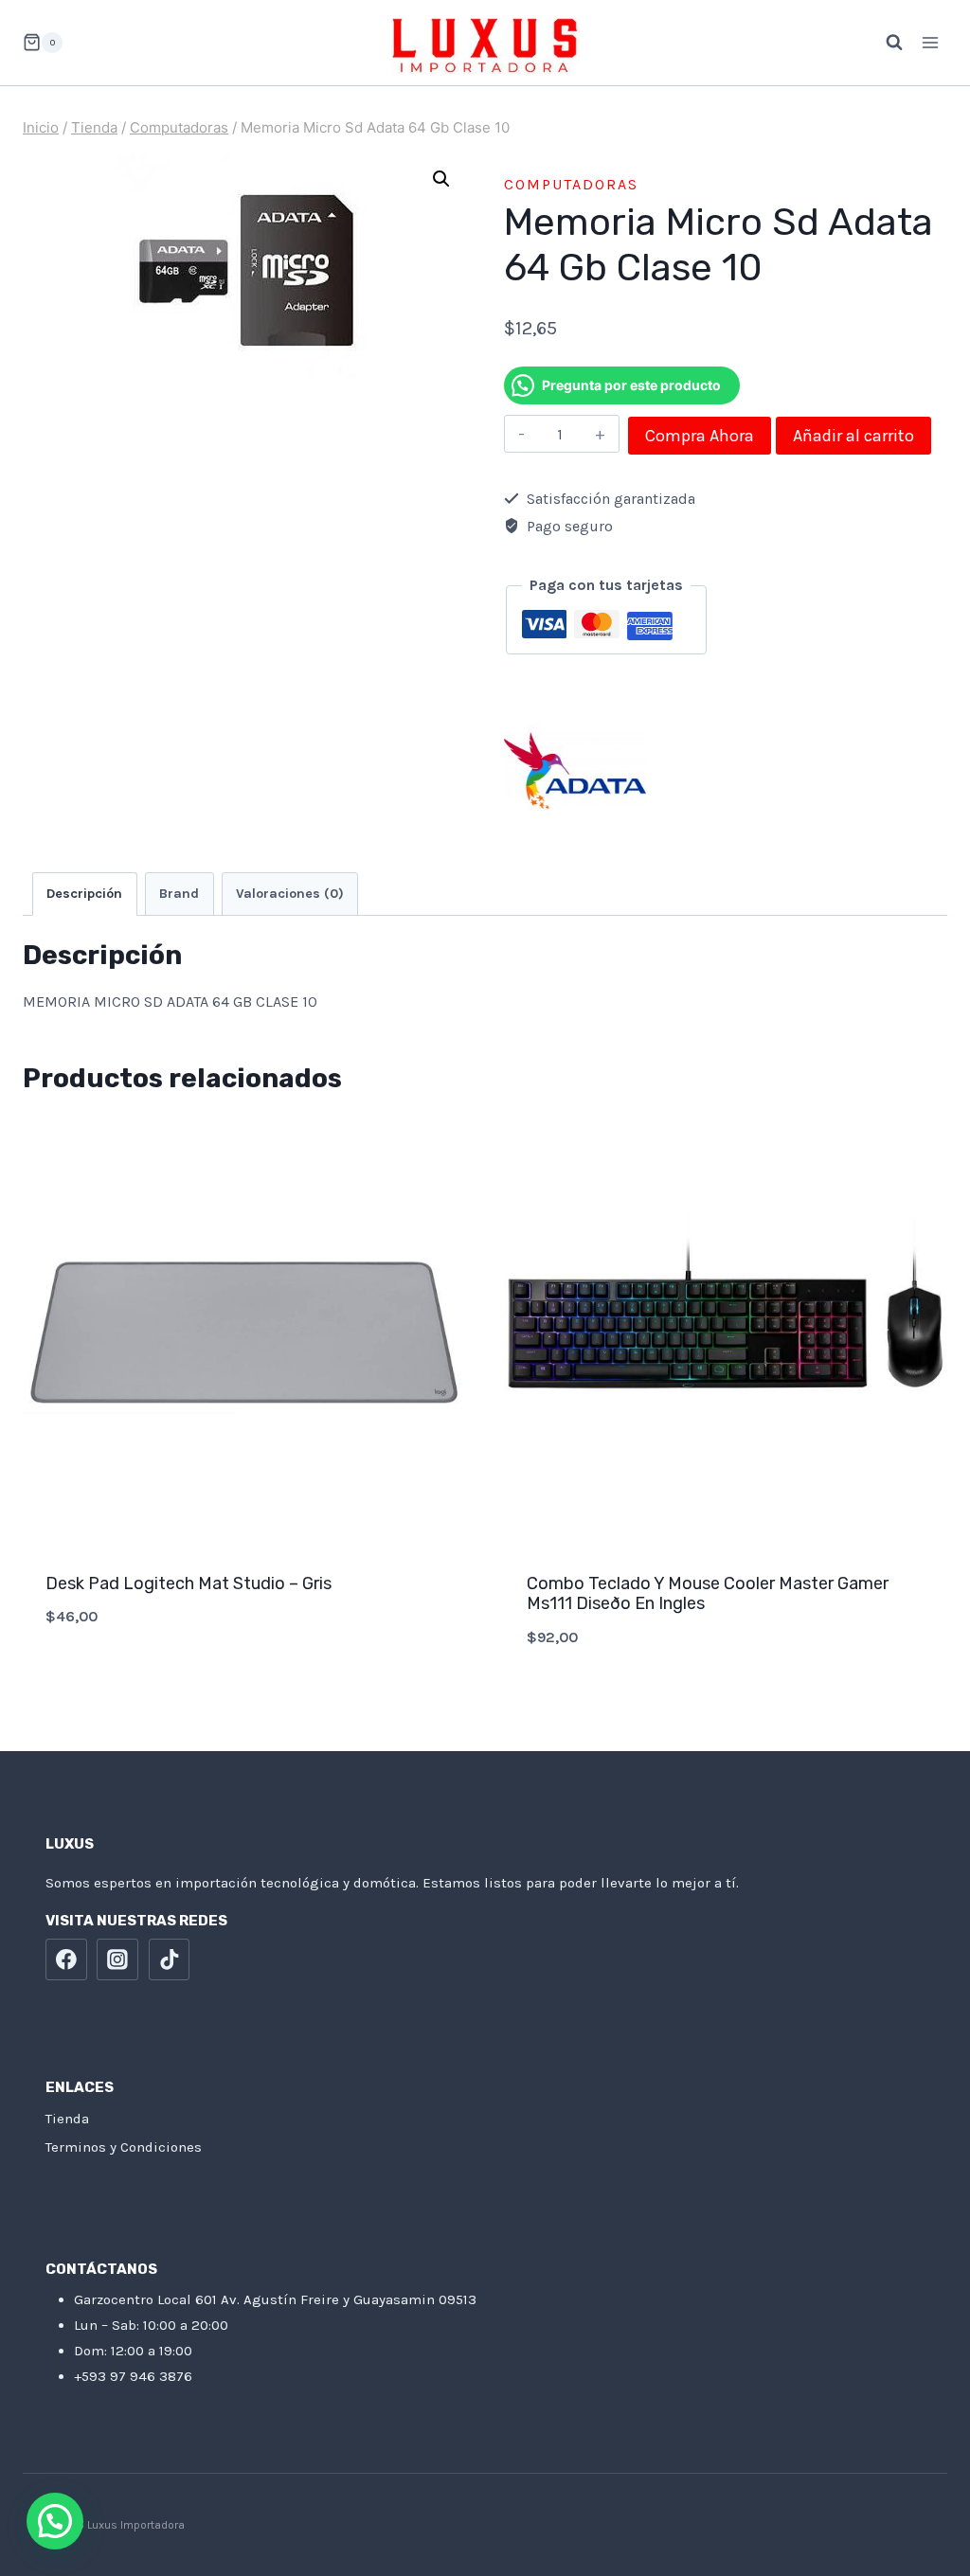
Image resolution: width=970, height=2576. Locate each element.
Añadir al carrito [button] (244, 1679)
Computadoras (571, 184)
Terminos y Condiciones (124, 2147)
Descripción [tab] (84, 894)
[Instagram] (117, 1959)
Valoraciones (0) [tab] (290, 894)
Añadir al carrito (853, 436)
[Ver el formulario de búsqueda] (885, 43)
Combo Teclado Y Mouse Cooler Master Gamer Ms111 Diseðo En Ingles (708, 1594)
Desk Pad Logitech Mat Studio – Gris (189, 1583)
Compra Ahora (700, 436)
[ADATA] (575, 771)
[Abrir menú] (930, 42)
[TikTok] (170, 1959)
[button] (441, 179)
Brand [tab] (179, 894)
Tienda (67, 2119)
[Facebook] (66, 1959)
